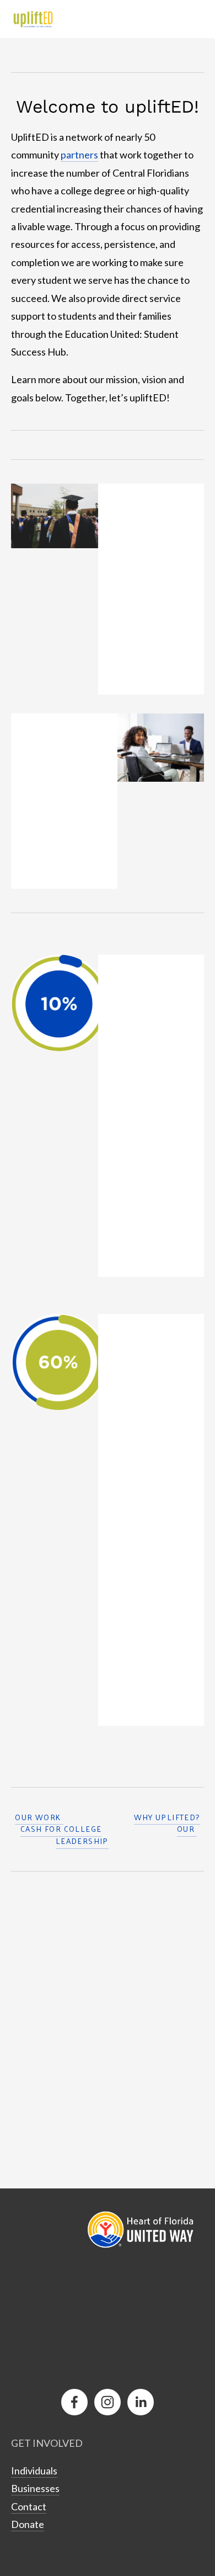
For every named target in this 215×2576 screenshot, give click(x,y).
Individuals (34, 2471)
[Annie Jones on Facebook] (74, 2402)
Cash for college (61, 1829)
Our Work (39, 1817)
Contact (29, 2506)
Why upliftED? (167, 1817)
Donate (28, 2524)
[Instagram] (108, 2402)
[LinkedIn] (141, 2402)
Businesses (35, 2488)
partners (79, 155)
